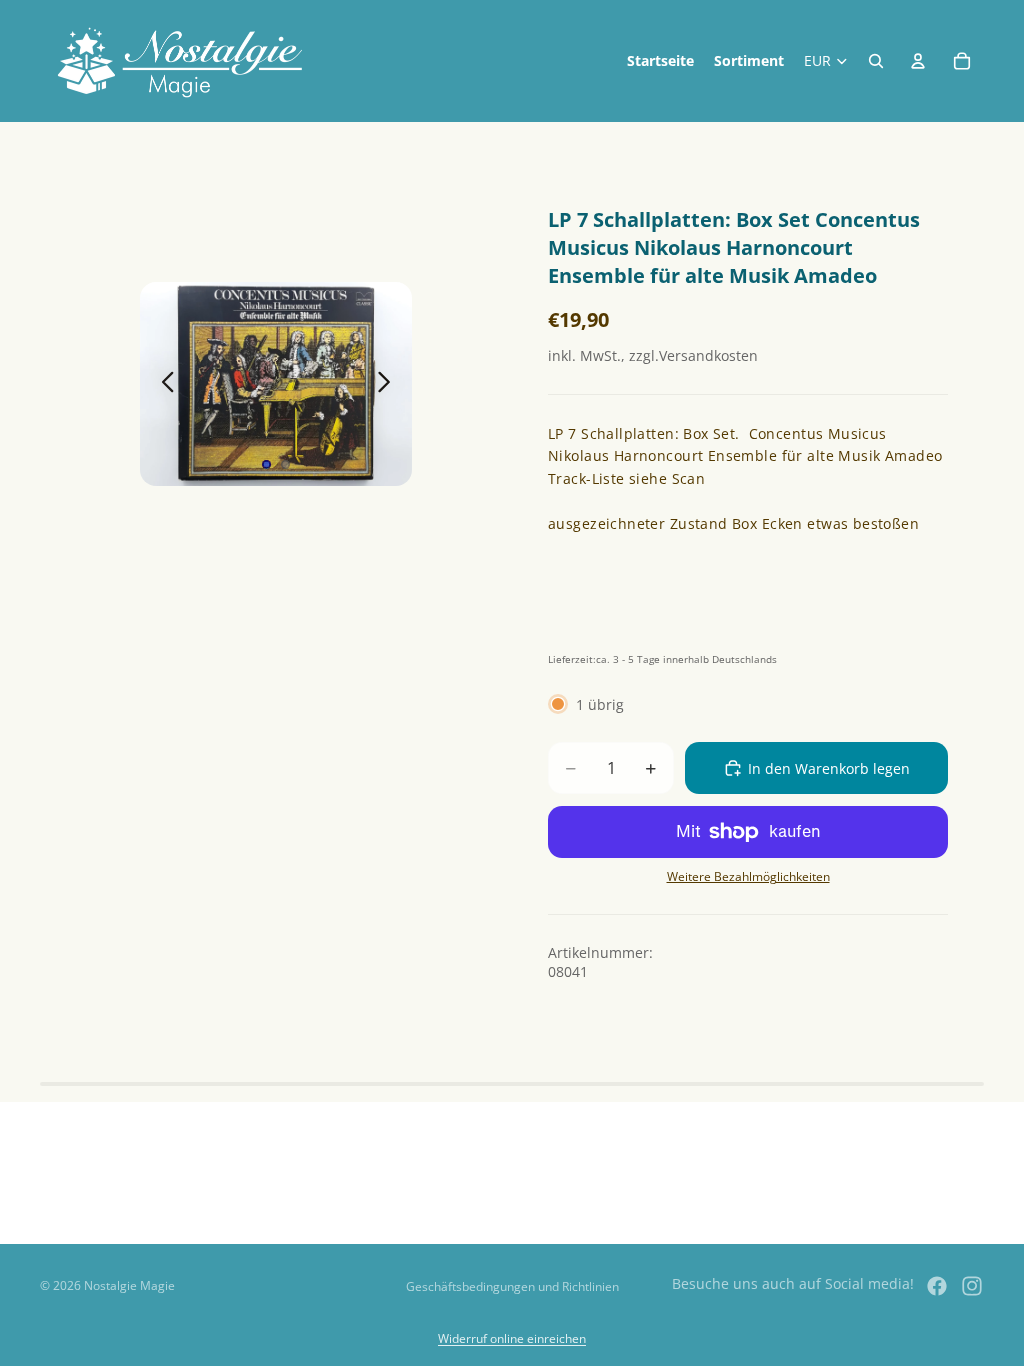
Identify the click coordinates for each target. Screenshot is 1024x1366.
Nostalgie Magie (129, 1285)
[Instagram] (972, 1286)
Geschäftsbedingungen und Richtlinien (512, 1286)
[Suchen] (876, 61)
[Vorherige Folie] (162, 384)
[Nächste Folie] (389, 384)
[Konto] (918, 61)
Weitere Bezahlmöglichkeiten (748, 876)
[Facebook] (937, 1286)
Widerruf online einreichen (512, 1338)
